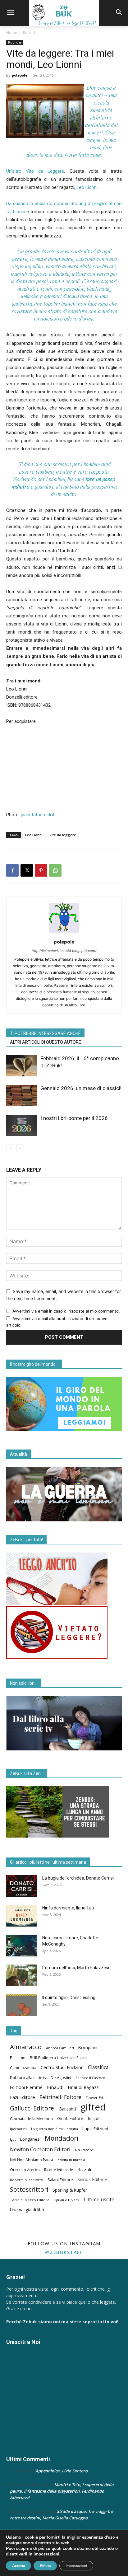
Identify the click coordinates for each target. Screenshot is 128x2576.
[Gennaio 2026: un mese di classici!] (22, 1096)
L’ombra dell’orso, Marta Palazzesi (76, 1968)
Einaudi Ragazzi (84, 2087)
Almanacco (26, 2047)
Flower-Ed (94, 2098)
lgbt (13, 2139)
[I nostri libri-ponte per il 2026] (22, 1125)
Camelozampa (23, 2068)
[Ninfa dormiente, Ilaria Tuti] (22, 1916)
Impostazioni (76, 2566)
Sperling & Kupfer (70, 2190)
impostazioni (46, 2554)
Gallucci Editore (32, 2108)
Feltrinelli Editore (60, 2097)
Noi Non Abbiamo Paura (32, 2160)
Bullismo (18, 2058)
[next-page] (20, 1148)
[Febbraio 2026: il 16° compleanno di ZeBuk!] (22, 1066)
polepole (20, 75)
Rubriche (31, 33)
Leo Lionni (87, 187)
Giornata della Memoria (31, 2119)
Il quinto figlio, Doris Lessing (69, 1998)
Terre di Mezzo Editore (30, 2200)
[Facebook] (12, 870)
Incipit (94, 2118)
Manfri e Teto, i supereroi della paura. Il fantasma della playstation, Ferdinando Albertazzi (62, 2491)
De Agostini (61, 2078)
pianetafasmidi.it (38, 815)
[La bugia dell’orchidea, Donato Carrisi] (22, 1886)
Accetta (18, 2566)
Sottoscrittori (29, 2189)
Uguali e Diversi (67, 2200)
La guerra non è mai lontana (55, 2129)
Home (12, 33)
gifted (93, 2107)
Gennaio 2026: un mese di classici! (81, 1088)
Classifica (98, 2067)
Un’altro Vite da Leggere (35, 171)
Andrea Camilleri (60, 2048)
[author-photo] (64, 933)
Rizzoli (84, 2169)
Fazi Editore (23, 2097)
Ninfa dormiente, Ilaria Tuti (68, 1908)
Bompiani (88, 2048)
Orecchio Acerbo (25, 2170)
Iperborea (18, 2129)
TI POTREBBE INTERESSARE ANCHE (45, 1033)
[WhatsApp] (55, 870)
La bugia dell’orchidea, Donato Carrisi (78, 1878)
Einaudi (55, 2087)
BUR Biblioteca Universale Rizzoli (59, 2058)
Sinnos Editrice (92, 2179)
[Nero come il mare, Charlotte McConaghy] (22, 1946)
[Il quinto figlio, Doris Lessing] (22, 2005)
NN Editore (84, 2150)
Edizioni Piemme (26, 2087)
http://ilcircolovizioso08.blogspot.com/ (64, 951)
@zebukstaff (64, 2252)
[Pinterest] (41, 870)
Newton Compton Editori (40, 2149)
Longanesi (30, 2139)
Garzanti (67, 2109)
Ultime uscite (99, 2200)
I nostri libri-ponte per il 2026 (74, 1118)
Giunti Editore (70, 2119)
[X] (27, 870)
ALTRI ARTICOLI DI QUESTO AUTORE (46, 1042)
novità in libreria (71, 2160)
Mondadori (62, 2138)
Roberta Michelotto (27, 2180)
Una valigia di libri (27, 2210)
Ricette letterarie (59, 2170)
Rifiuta (45, 2566)
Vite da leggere (63, 835)
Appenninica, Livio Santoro (62, 2471)
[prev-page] (10, 1148)
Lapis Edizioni (95, 2129)
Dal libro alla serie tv (28, 2077)
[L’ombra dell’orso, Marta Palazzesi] (22, 1975)
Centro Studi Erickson (62, 2067)
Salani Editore (60, 2180)
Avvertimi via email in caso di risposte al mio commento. (66, 1311)
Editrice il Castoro (90, 2078)
